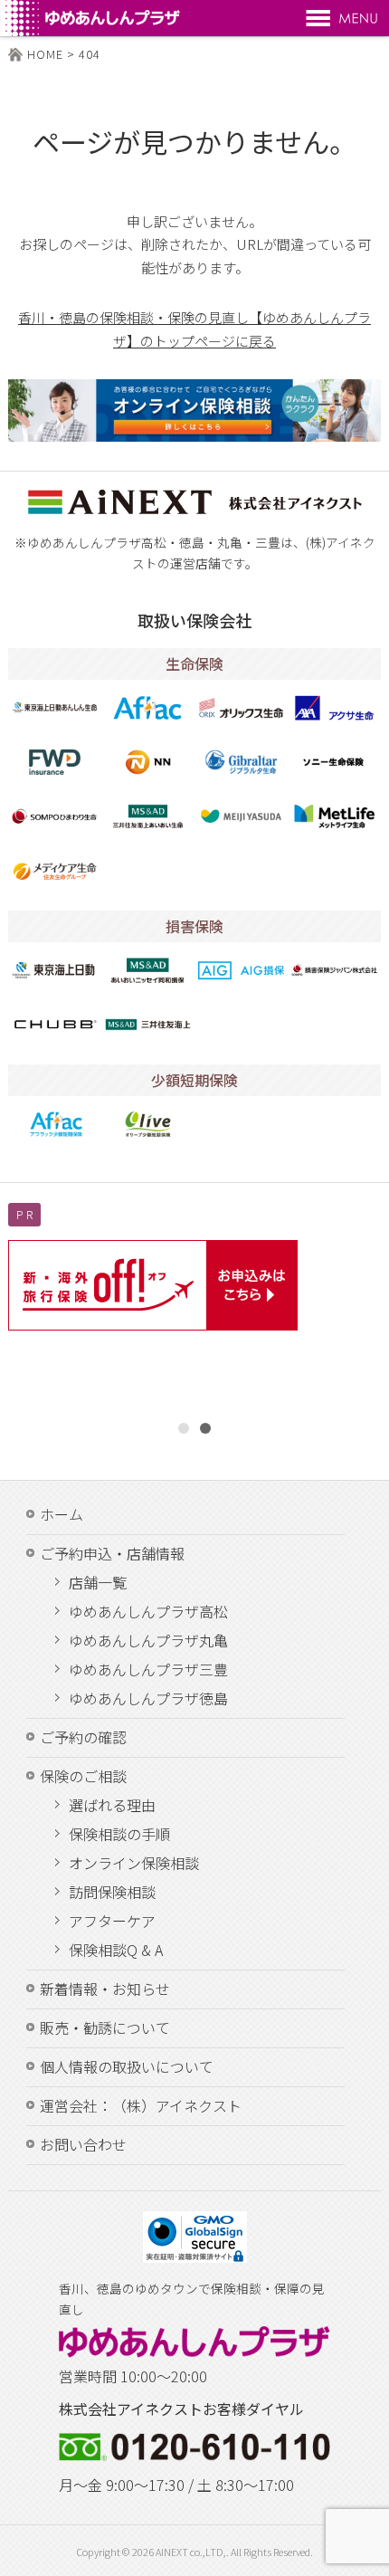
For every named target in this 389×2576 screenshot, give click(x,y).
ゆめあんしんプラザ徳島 (148, 1699)
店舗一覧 (98, 1583)
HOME (45, 54)
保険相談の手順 (119, 1835)
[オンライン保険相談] (195, 408)
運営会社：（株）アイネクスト (141, 2105)
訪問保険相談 (112, 1893)
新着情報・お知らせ (105, 1989)
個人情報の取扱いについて (127, 2066)
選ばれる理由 (112, 1806)
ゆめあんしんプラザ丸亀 (148, 1641)
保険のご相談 (83, 1776)
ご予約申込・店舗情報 (112, 1553)
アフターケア (112, 1922)
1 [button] (184, 1428)
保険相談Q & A (116, 1951)
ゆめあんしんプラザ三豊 (148, 1670)
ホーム (62, 1514)
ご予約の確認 (83, 1737)
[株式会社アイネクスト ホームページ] (195, 509)
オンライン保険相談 (134, 1864)
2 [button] (205, 1428)
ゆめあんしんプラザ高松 (148, 1612)
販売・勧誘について (105, 2027)
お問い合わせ (83, 2144)
